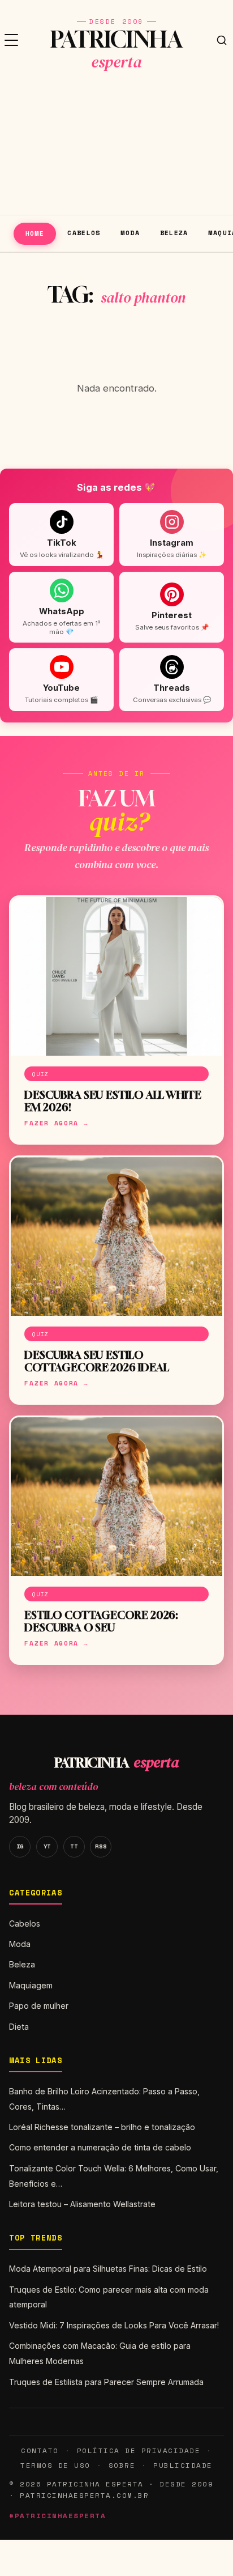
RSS (101, 1846)
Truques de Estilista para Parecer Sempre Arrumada (106, 2382)
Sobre (122, 2465)
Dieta (19, 2027)
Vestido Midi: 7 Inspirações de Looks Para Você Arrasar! (114, 2325)
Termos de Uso (55, 2465)
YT (47, 1846)
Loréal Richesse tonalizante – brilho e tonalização (102, 2127)
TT (74, 1846)
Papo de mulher (39, 2006)
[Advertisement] (116, 147)
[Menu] (11, 40)
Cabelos (84, 233)
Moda (130, 233)
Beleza (174, 233)
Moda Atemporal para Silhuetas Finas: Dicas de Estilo (108, 2269)
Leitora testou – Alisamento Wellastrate (82, 2204)
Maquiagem (31, 1985)
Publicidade (183, 2465)
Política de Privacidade (139, 2450)
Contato (40, 2450)
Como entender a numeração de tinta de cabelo (100, 2147)
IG (20, 1846)
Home (35, 233)
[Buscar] (222, 40)
